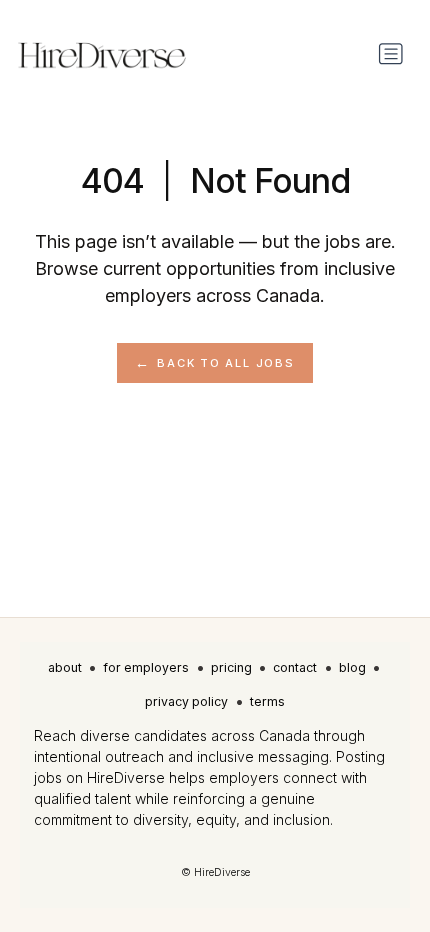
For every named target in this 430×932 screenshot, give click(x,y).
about (65, 667)
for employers (146, 667)
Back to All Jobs (225, 363)
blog (352, 667)
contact (295, 667)
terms (267, 701)
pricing (231, 667)
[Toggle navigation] (391, 54)
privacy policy (186, 701)
